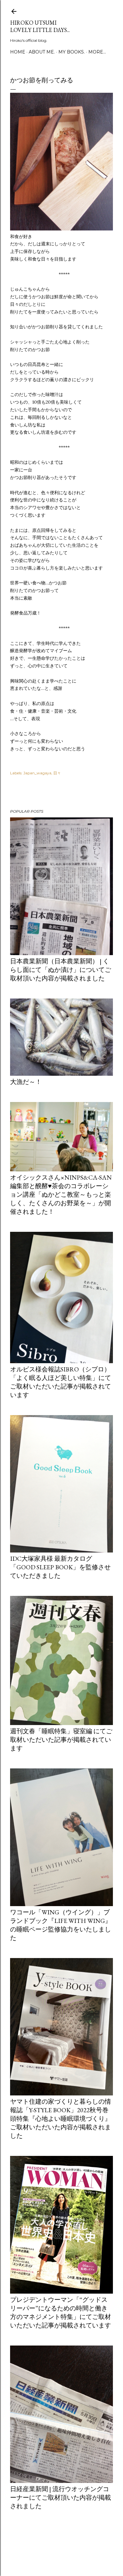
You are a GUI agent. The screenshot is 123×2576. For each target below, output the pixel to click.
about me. (42, 52)
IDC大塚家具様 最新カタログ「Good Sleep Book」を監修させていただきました (60, 1567)
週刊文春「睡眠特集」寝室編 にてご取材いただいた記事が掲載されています (61, 1740)
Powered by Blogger (67, 2546)
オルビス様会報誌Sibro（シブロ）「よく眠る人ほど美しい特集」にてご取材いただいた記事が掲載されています (61, 1382)
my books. (72, 52)
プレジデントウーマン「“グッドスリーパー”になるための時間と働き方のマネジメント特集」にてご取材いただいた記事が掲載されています (61, 2312)
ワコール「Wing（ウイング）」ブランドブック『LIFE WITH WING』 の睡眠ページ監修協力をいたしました (61, 1925)
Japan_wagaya (37, 773)
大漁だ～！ (26, 1082)
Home (18, 52)
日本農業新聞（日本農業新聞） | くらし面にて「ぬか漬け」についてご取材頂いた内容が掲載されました (61, 970)
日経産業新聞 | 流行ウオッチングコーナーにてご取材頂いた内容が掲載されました (61, 2497)
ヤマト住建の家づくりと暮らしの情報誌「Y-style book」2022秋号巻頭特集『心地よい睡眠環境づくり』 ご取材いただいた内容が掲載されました (61, 2119)
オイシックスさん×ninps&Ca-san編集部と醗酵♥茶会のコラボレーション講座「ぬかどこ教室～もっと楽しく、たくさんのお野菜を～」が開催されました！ (61, 1194)
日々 (57, 773)
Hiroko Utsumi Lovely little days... (40, 26)
